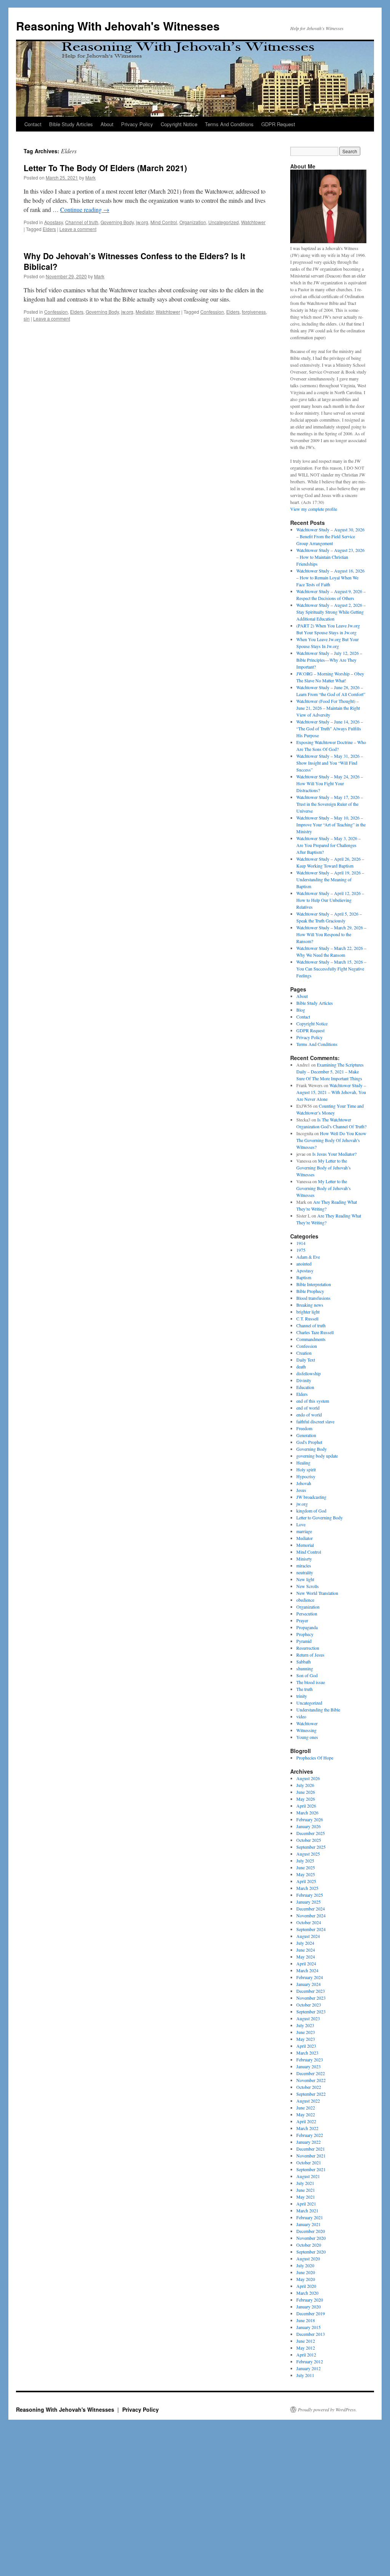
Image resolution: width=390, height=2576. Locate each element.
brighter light (308, 1312)
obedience (305, 1600)
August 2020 (308, 2258)
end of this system (313, 1401)
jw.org (142, 222)
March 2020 (307, 2293)
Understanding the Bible (318, 1710)
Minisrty (304, 1559)
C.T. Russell (307, 1318)
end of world (308, 1408)
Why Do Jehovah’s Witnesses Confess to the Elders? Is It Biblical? (134, 261)
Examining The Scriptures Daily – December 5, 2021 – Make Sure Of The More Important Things (330, 1071)
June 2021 (306, 2190)
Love (301, 1524)
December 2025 (311, 1833)
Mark (90, 177)
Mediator (145, 312)
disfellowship (308, 1373)
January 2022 (308, 2142)
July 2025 (305, 1861)
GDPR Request (278, 124)
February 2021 (310, 2217)
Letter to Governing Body (320, 1517)
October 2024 (309, 1922)
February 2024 (310, 1977)
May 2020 (306, 2279)
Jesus (301, 1490)
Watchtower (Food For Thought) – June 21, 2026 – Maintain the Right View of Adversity (328, 708)
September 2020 (311, 2252)
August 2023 (308, 2018)
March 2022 (307, 2128)
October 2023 (309, 2005)
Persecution (307, 1614)
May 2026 (306, 1799)
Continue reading (85, 209)
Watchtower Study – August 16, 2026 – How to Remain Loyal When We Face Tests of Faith (330, 577)
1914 (301, 1243)
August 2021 (308, 2176)
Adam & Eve (308, 1257)
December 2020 (311, 2231)
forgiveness (254, 312)
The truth (304, 1689)
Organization (193, 222)
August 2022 (308, 2101)
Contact (33, 124)
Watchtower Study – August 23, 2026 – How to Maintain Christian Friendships (330, 557)
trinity (302, 1696)
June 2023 (306, 2032)
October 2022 (309, 2087)
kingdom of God (311, 1511)
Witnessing (306, 1730)
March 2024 (307, 1970)
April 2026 (306, 1806)
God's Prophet (309, 1442)
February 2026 (310, 1819)
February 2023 (310, 2060)
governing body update (317, 1456)
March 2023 (307, 2053)
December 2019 (311, 2313)
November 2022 (311, 2080)
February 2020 (310, 2300)
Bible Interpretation (314, 1284)
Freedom (304, 1428)
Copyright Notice (179, 124)
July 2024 (305, 1943)
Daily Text (306, 1360)
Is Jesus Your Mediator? (334, 1154)
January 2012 (308, 2368)
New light (305, 1579)
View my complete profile (314, 509)
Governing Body (117, 222)
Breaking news (310, 1305)
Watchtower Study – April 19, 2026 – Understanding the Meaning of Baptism (330, 879)
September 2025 (311, 1847)
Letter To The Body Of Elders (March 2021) (105, 168)
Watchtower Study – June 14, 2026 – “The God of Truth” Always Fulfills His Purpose (330, 728)
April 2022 (306, 2121)
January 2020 (308, 2307)
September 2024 (311, 1929)
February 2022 (310, 2135)
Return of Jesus (310, 1655)
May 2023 (306, 2039)
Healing (303, 1463)
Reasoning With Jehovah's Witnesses (118, 26)
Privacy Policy (137, 124)
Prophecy (305, 1634)
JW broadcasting (311, 1497)
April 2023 (306, 2046)
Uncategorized (224, 222)
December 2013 (311, 2334)
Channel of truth (82, 222)
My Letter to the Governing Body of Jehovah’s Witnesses (324, 1168)
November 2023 (311, 1998)
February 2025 (310, 1895)
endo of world (309, 1415)
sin (27, 318)
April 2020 (306, 2286)
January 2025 (308, 1902)
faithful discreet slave (315, 1421)
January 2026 (308, 1826)
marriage (304, 1531)
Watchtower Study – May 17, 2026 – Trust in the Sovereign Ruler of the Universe (330, 804)
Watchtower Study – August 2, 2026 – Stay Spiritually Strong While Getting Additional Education (331, 612)
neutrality (305, 1572)
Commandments (311, 1339)
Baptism (304, 1277)
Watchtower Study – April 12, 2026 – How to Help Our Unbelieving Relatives (330, 900)
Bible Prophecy (310, 1291)
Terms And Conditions (229, 124)
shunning (305, 1668)
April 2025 (306, 1881)
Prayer (302, 1620)
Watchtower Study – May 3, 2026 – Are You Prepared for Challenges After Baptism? (328, 845)
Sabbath (304, 1662)
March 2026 (307, 1813)
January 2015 (308, 2327)
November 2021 (311, 2156)
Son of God (307, 1675)
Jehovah (304, 1483)
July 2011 (305, 2375)
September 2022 (311, 2094)
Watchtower (253, 222)
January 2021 (308, 2224)
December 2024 (311, 1909)
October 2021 (309, 2162)
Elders (49, 229)
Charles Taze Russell (315, 1332)
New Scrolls (308, 1586)
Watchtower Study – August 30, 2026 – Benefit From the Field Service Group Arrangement (330, 536)
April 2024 (306, 1963)
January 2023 (308, 2066)
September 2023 (311, 2011)
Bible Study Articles (71, 124)
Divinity (304, 1380)
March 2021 (307, 2210)
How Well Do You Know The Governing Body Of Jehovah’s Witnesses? (331, 1140)
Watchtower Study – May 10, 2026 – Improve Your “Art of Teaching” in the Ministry (331, 824)
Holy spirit (306, 1469)
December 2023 (311, 1991)
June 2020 (306, 2272)
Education (305, 1387)
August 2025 (308, 1854)
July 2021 (305, 2183)
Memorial (305, 1545)
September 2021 (311, 2169)
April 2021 (306, 2204)
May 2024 (306, 1957)
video (301, 1716)
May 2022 (306, 2114)
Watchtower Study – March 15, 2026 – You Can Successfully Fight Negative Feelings (331, 969)
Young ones (307, 1737)
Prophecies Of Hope (315, 1758)
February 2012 (310, 2361)
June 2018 (306, 2320)
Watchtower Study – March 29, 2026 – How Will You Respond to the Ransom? (331, 934)
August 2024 (308, 1936)
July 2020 (305, 2265)
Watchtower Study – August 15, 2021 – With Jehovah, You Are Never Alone (331, 1092)
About (107, 124)
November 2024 (311, 1915)
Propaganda (307, 1627)
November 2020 (311, 2238)
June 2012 (306, 2341)
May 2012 (306, 2348)
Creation (304, 1353)
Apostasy (54, 222)
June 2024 (306, 1950)
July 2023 (305, 2025)
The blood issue (311, 1682)
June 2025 (306, 1867)
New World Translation (317, 1593)
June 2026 (306, 1792)
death (301, 1367)
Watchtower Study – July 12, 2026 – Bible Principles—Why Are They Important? (329, 660)
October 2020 (309, 2245)
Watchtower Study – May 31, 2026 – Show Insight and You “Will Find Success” (330, 763)
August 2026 (308, 1778)
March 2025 (307, 1888)
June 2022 (306, 2108)
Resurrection (308, 1648)
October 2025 (309, 1840)
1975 (301, 1250)
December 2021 (311, 2149)
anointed (304, 1264)
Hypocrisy (306, 1476)
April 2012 (306, 2355)
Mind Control (164, 222)
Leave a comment (78, 229)
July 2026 (305, 1785)
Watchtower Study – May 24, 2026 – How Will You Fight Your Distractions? (330, 783)
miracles (304, 1565)
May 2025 (306, 1874)
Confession (56, 312)
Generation (306, 1435)
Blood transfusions (313, 1298)
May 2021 (306, 2197)
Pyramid (304, 1641)
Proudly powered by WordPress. (327, 2409)
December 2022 (311, 2073)
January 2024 (308, 1984)
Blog (301, 1010)
